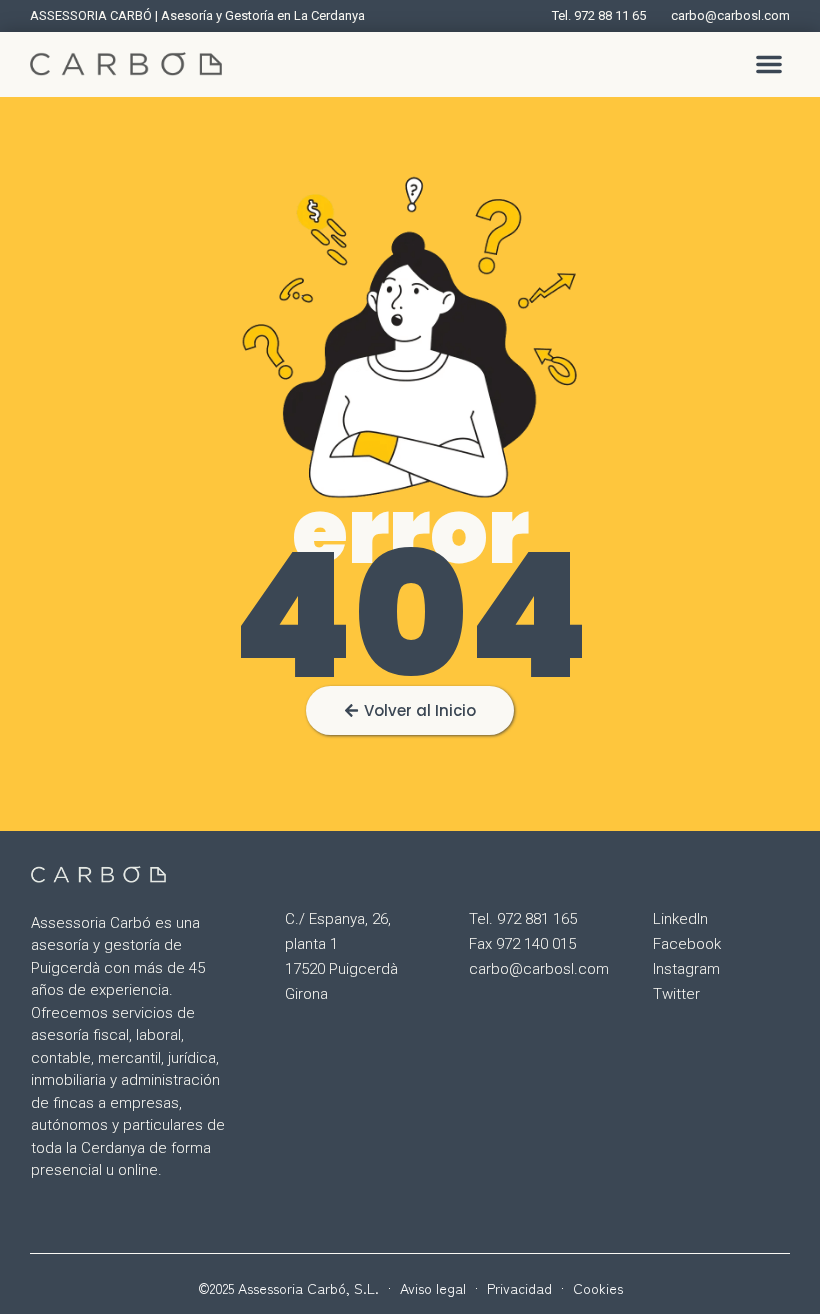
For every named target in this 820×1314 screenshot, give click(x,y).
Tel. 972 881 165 (523, 919)
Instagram (686, 969)
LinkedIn (680, 919)
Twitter (676, 994)
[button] (769, 64)
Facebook (687, 944)
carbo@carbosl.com (539, 969)
